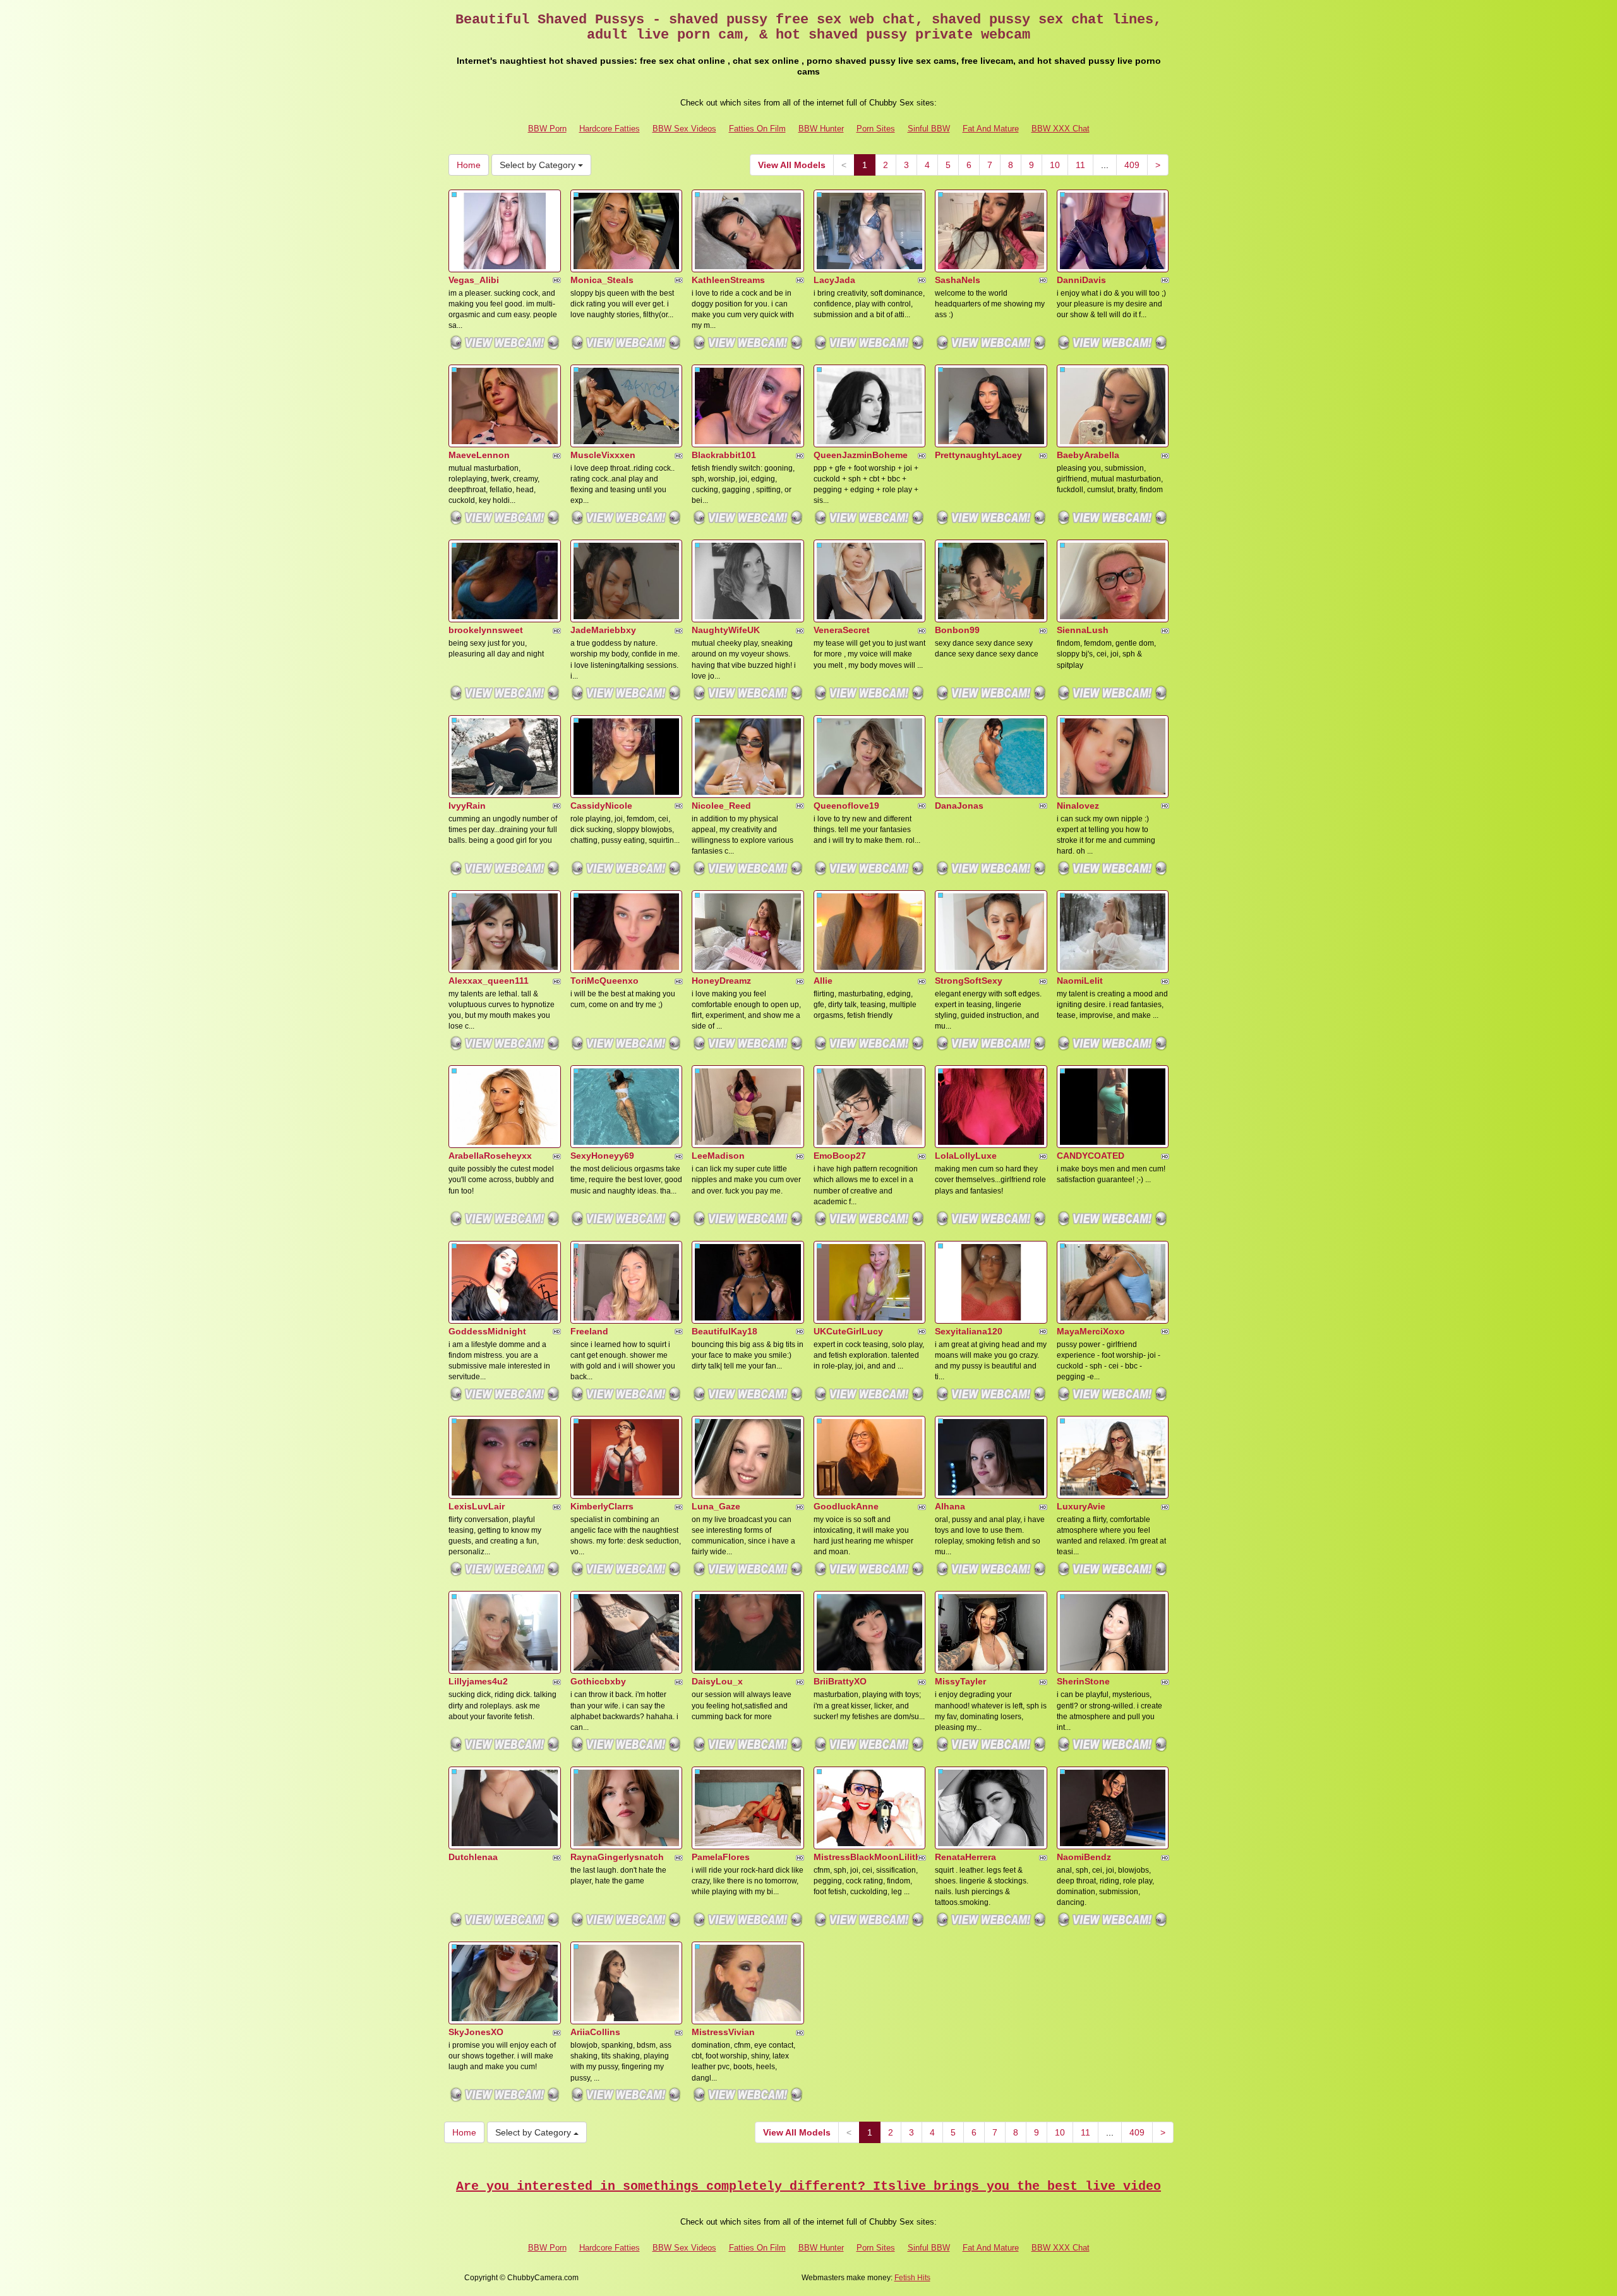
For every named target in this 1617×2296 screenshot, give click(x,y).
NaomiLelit (1080, 981)
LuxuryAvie (1081, 1506)
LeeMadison (718, 1156)
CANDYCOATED (1091, 1156)
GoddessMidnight (487, 1331)
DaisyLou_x (717, 1681)
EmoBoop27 (840, 1156)
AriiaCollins (595, 2032)
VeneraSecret (842, 630)
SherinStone (1083, 1681)
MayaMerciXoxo (1091, 1331)
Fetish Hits (912, 2278)
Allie (823, 981)
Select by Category (539, 165)
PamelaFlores (721, 1857)
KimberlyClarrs (602, 1506)
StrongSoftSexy (969, 981)
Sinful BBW (929, 129)
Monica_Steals (602, 280)
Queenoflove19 (846, 806)
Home (469, 165)
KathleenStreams (728, 280)
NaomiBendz (1084, 1857)
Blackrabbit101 (724, 455)
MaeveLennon (479, 455)
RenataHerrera (965, 1857)
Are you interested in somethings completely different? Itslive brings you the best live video (808, 2186)
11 (1080, 165)
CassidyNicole (601, 806)
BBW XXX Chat (1061, 129)
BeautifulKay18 (724, 1331)
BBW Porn (547, 129)
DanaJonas (959, 806)
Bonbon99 (957, 630)
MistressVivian (723, 2032)
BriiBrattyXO (840, 1681)
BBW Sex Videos (684, 129)
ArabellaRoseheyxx (490, 1156)
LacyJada (834, 280)
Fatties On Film (757, 129)
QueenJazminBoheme (861, 455)
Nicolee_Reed (721, 806)
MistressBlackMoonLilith (867, 1857)
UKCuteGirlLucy (848, 1331)
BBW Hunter (821, 129)
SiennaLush (1083, 630)
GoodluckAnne (846, 1506)
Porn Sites (876, 129)
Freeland (589, 1331)
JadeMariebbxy (603, 630)
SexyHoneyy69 (602, 1156)
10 (1055, 165)
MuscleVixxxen (603, 455)
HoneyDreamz (721, 981)
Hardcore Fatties (610, 129)
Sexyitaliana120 (969, 1331)
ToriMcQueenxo (604, 981)
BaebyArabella (1088, 455)
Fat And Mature (991, 129)
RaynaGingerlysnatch (617, 1857)
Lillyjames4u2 (478, 1681)
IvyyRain (467, 806)
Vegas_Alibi (474, 280)
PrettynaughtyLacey (978, 455)
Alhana (950, 1506)
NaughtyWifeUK (726, 630)
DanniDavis (1081, 280)
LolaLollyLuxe (966, 1156)
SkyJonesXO (476, 2032)
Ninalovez (1078, 806)
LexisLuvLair (477, 1506)
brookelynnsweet (486, 630)
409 (1132, 165)
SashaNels (958, 280)
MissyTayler (960, 1681)
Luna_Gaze (716, 1506)
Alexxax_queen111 (489, 981)
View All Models (792, 165)
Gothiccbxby (598, 1681)
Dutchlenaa (473, 1857)
